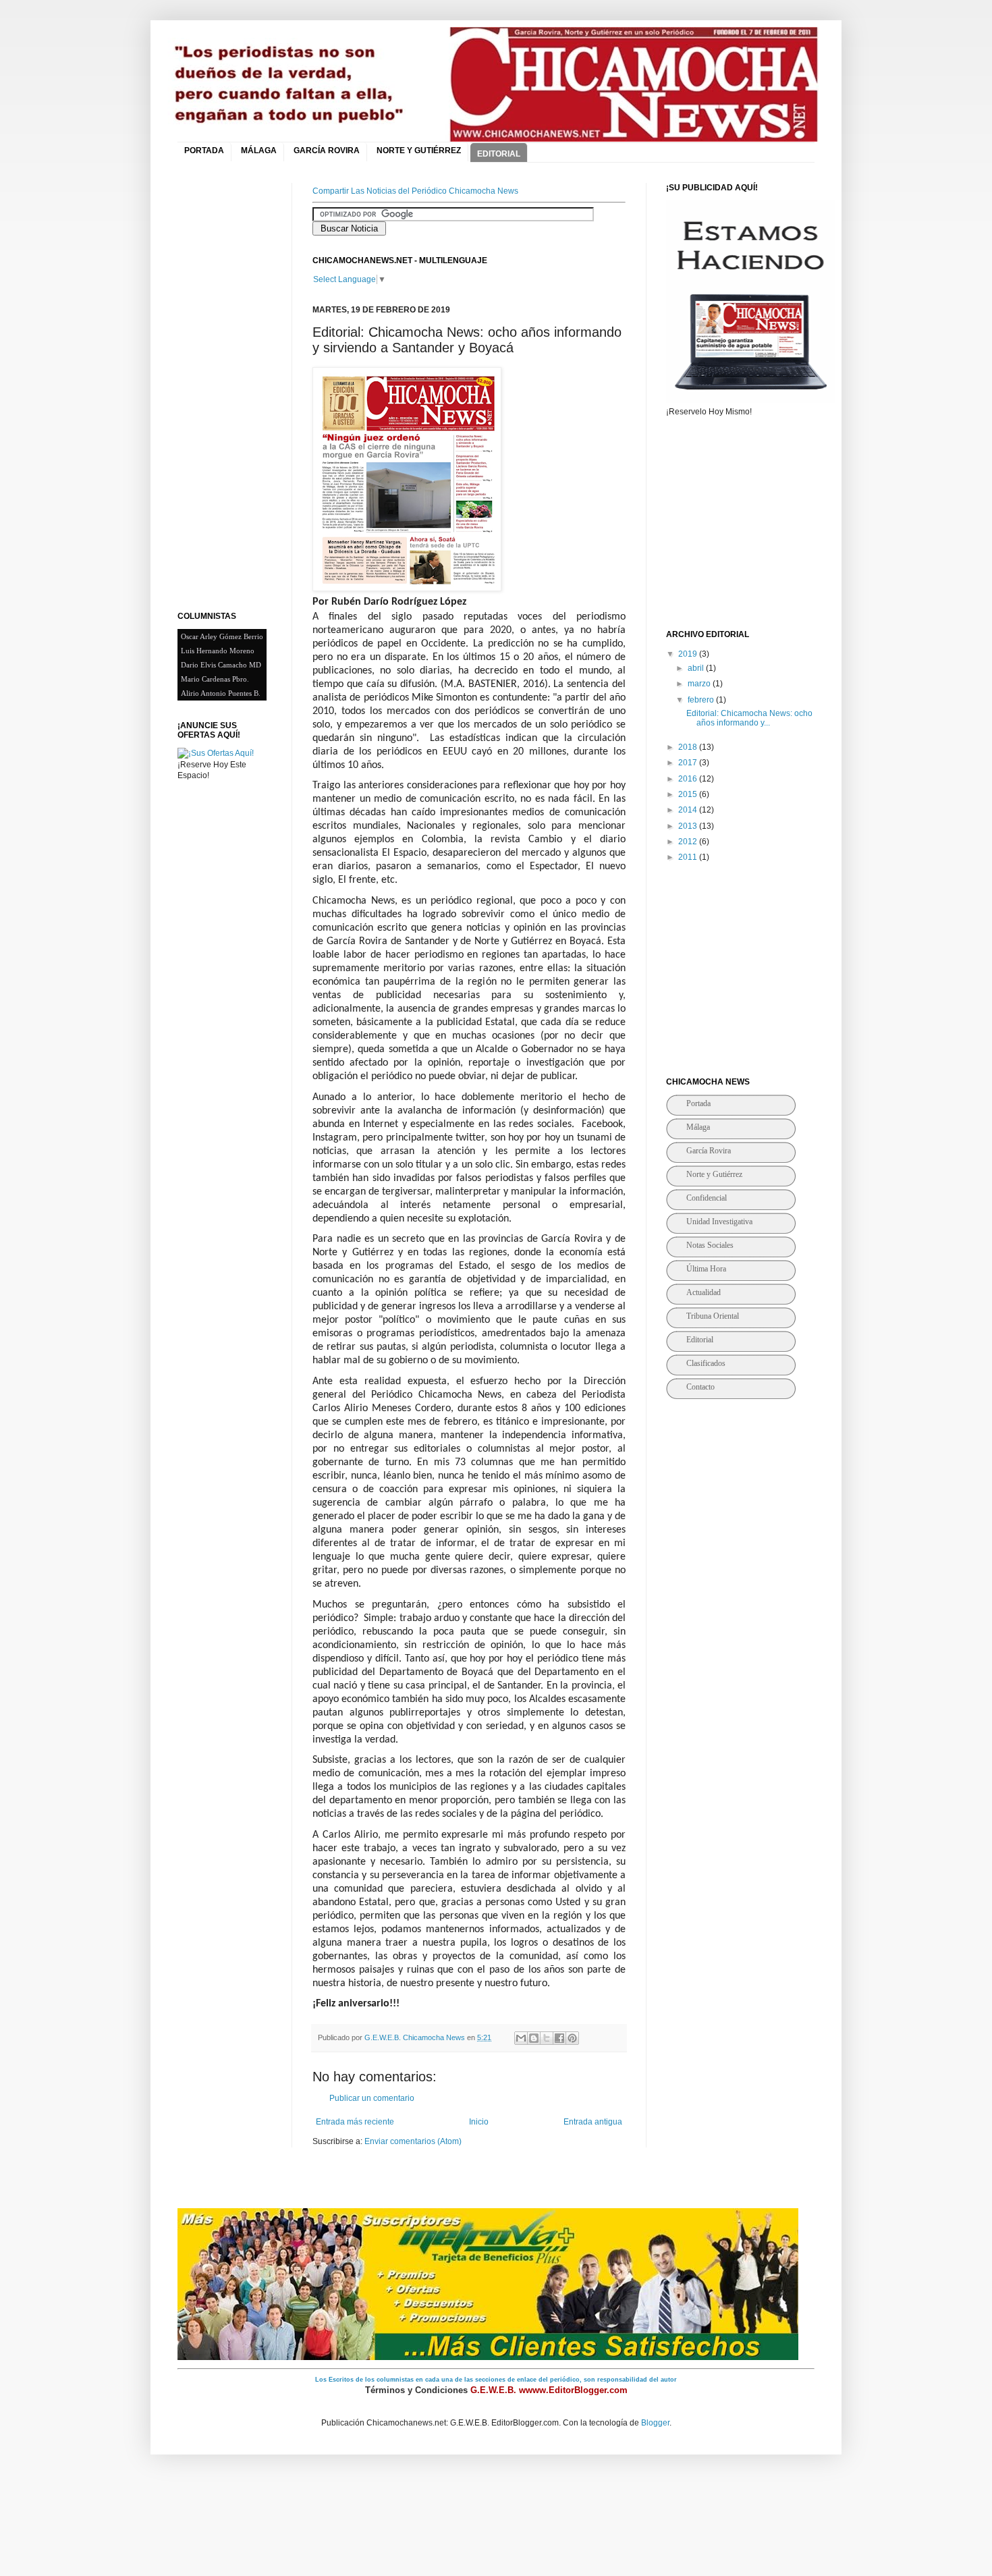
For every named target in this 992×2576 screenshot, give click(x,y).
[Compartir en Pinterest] (572, 2038)
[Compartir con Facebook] (559, 2038)
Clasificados (706, 1363)
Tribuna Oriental (713, 1316)
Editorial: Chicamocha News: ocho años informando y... (749, 718)
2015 (689, 794)
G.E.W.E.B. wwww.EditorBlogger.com (549, 2390)
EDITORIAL (499, 154)
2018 (689, 747)
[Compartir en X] (547, 2038)
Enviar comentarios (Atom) (413, 2141)
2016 (689, 779)
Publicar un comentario (372, 2098)
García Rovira (709, 1151)
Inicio (479, 2122)
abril (697, 668)
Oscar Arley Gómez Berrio (222, 636)
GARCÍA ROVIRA (327, 150)
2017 (689, 763)
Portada (698, 1103)
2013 (689, 826)
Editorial (700, 1340)
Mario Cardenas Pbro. (215, 679)
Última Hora (706, 1269)
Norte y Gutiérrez (714, 1174)
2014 (689, 810)
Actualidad (704, 1292)
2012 (689, 842)
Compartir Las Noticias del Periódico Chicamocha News (415, 191)
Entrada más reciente (355, 2122)
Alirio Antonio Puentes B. (221, 693)
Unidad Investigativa (719, 1222)
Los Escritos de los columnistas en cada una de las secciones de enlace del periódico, (449, 2380)
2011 (689, 857)
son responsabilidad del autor (630, 2380)
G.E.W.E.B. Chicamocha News (416, 2037)
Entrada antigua (593, 2122)
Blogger (655, 2423)
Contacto (700, 1387)
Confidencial (707, 1198)
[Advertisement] (231, 385)
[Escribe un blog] (534, 2038)
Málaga (698, 1127)
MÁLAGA (259, 150)
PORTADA (204, 150)
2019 (689, 654)
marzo (700, 684)
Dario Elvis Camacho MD (221, 665)
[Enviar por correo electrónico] (521, 2038)
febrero (702, 700)
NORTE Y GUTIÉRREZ (419, 150)
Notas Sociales (710, 1245)
